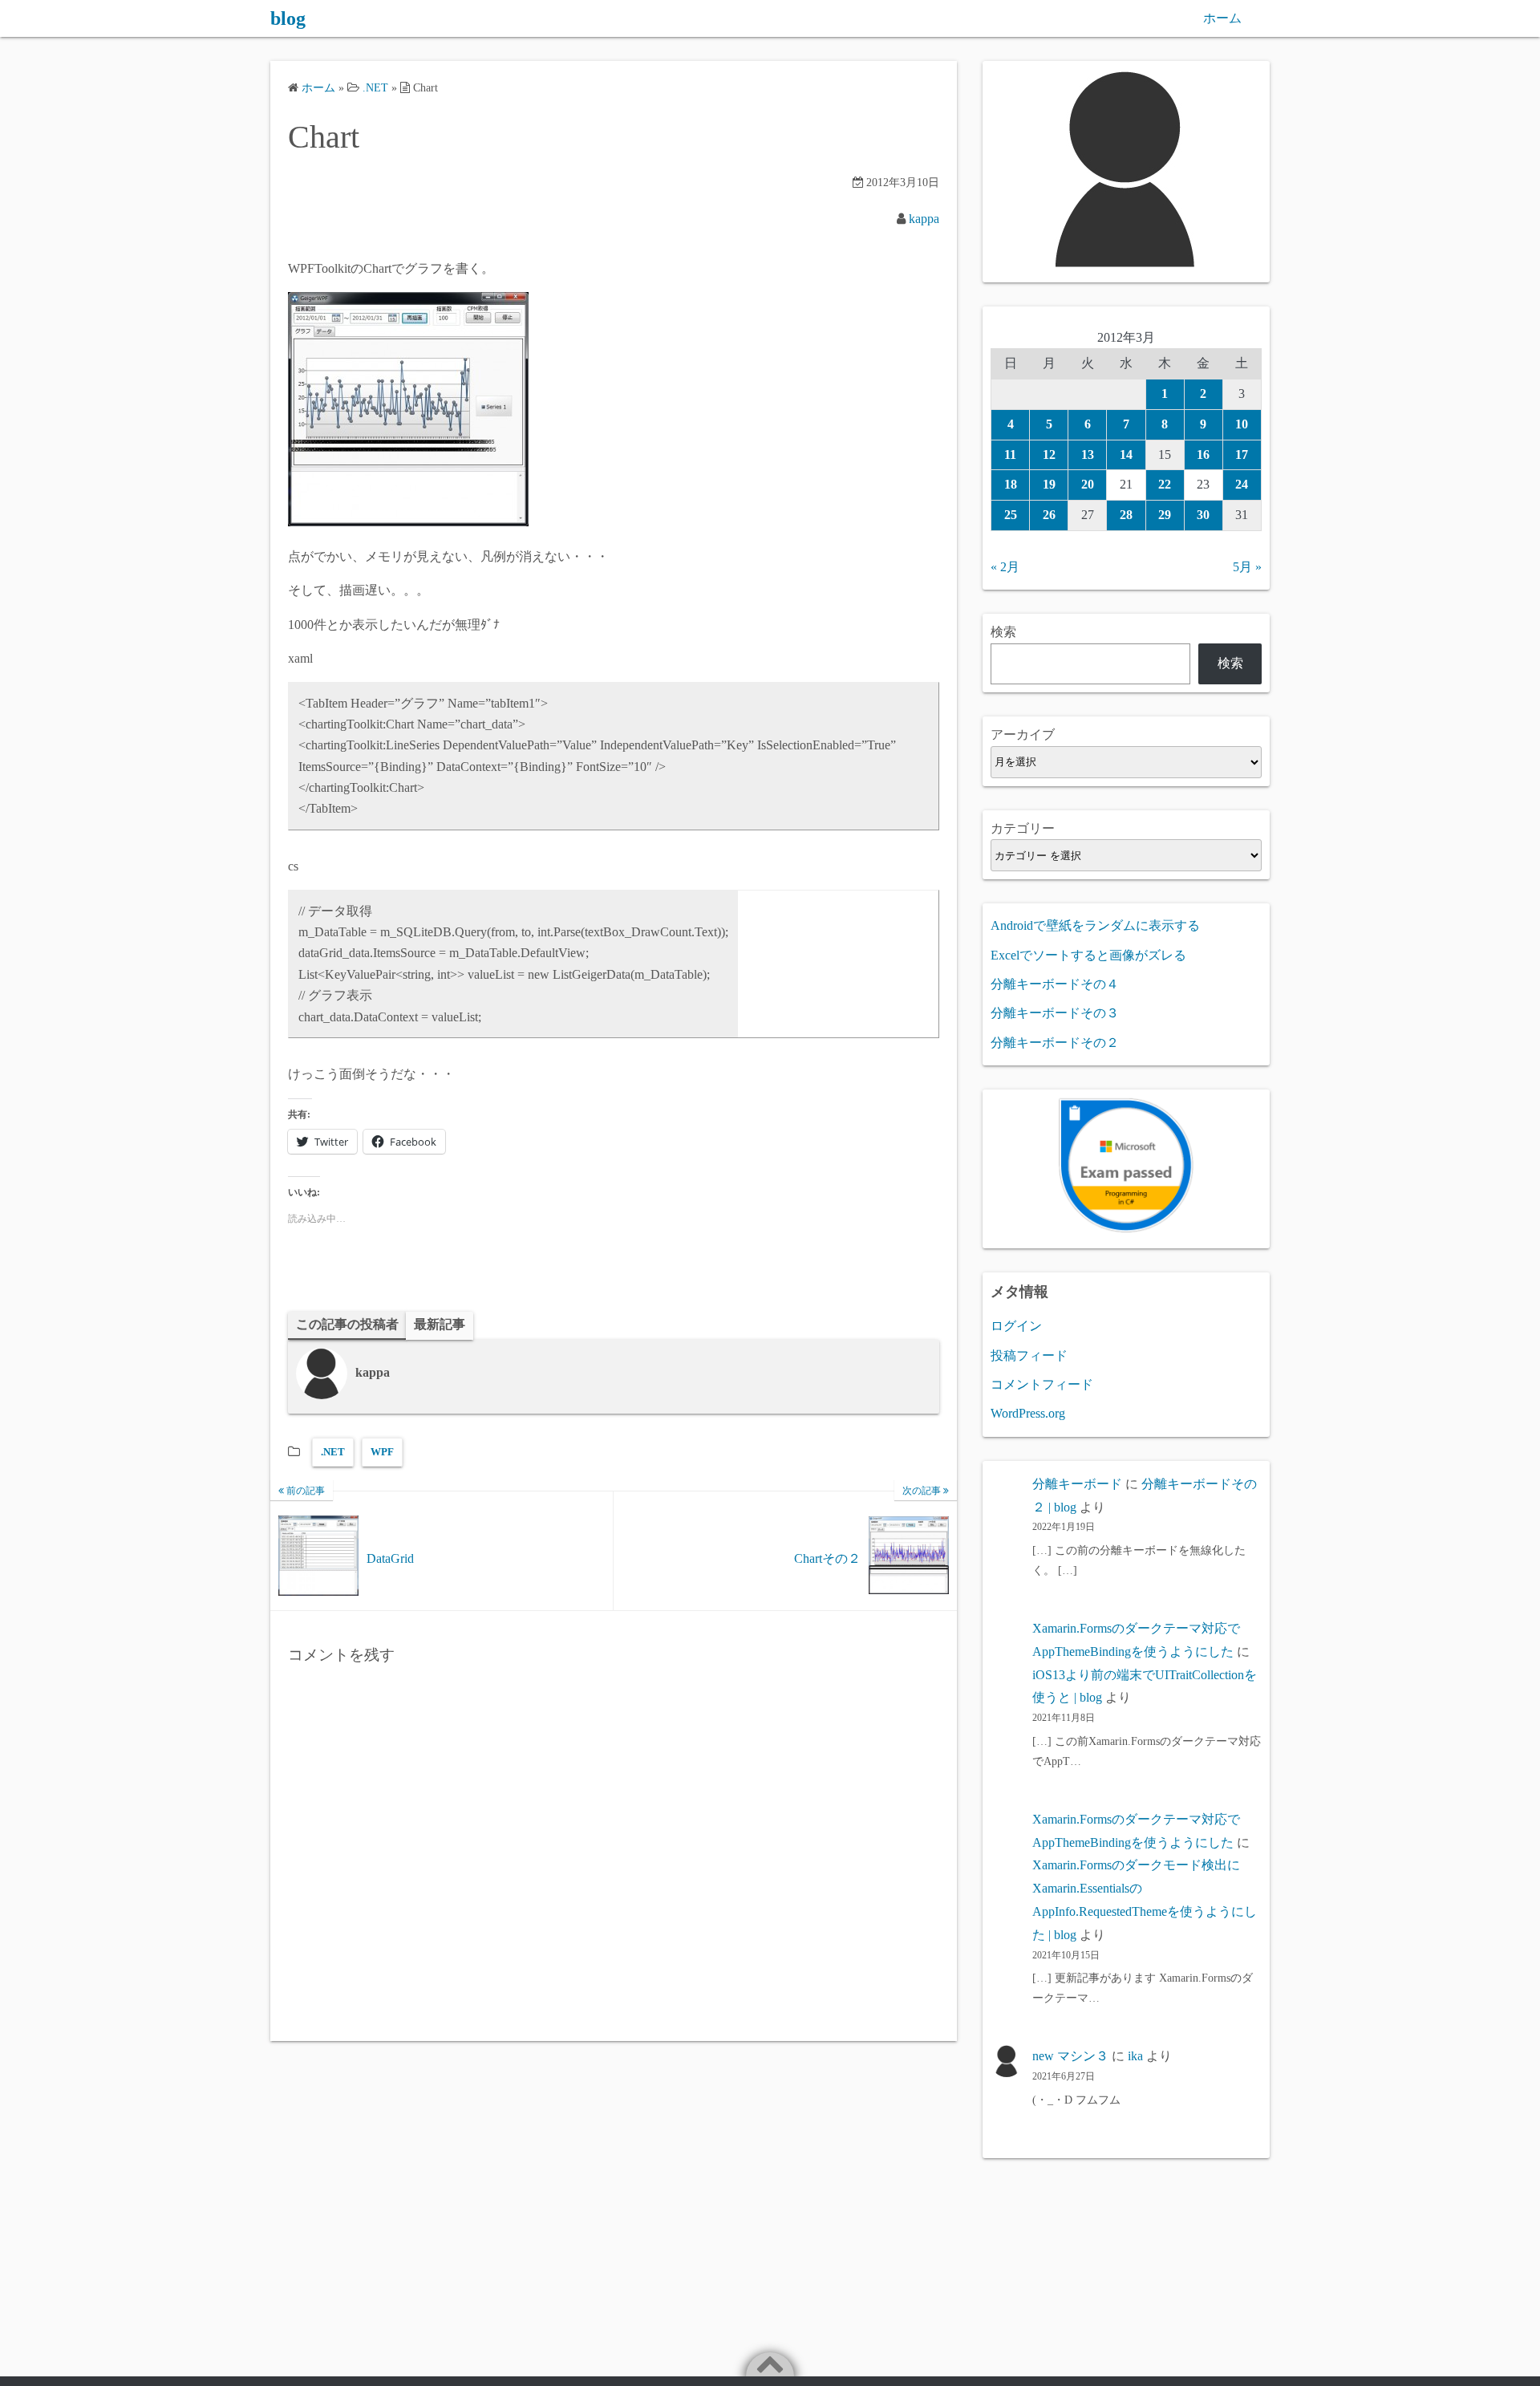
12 (1049, 454)
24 (1242, 484)
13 (1088, 454)
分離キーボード (1077, 1484)
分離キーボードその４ (1055, 984)
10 (1242, 424)
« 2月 (1005, 567)
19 (1049, 484)
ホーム (1222, 18)
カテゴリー (1023, 828)
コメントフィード (1042, 1384)
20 (1088, 484)
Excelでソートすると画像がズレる (1088, 955)
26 (1049, 515)
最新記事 (440, 1324)
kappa (924, 219)
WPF (382, 1452)
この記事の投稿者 (347, 1324)
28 (1126, 515)
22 (1165, 484)
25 (1011, 515)
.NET (333, 1452)
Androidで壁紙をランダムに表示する (1095, 925)
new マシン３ (1070, 2056)
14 (1126, 454)
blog (288, 18)
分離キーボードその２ (1055, 1043)
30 (1203, 515)
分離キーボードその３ (1055, 1013)
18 (1011, 484)
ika (1135, 2056)
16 (1203, 454)
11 (1010, 454)
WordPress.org (1028, 1413)
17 (1242, 454)
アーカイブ (1023, 734)
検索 (1003, 632)
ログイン (1016, 1326)
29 (1165, 515)
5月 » (1247, 567)
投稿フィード (1029, 1355)
